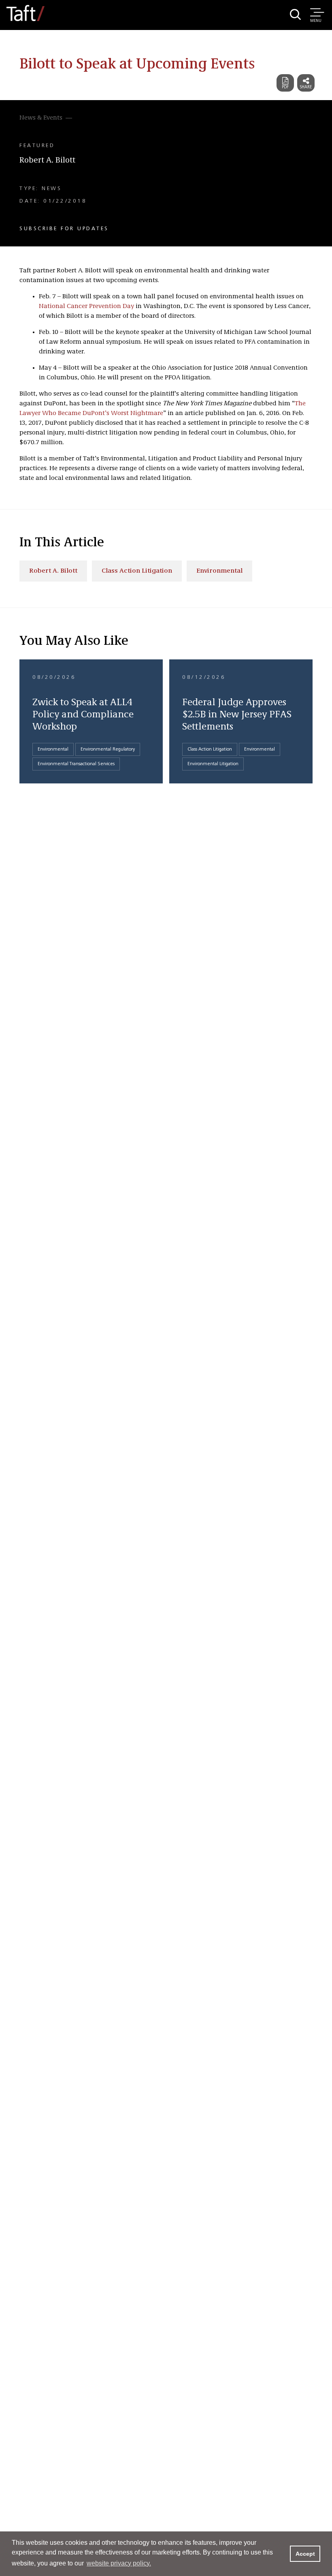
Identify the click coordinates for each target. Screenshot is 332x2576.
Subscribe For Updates (64, 229)
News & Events (41, 118)
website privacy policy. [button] (119, 2563)
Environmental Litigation (213, 764)
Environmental (219, 571)
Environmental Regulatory (108, 749)
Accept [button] (305, 2554)
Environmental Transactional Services (76, 764)
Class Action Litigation (137, 571)
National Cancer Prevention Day (86, 306)
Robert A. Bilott (47, 160)
